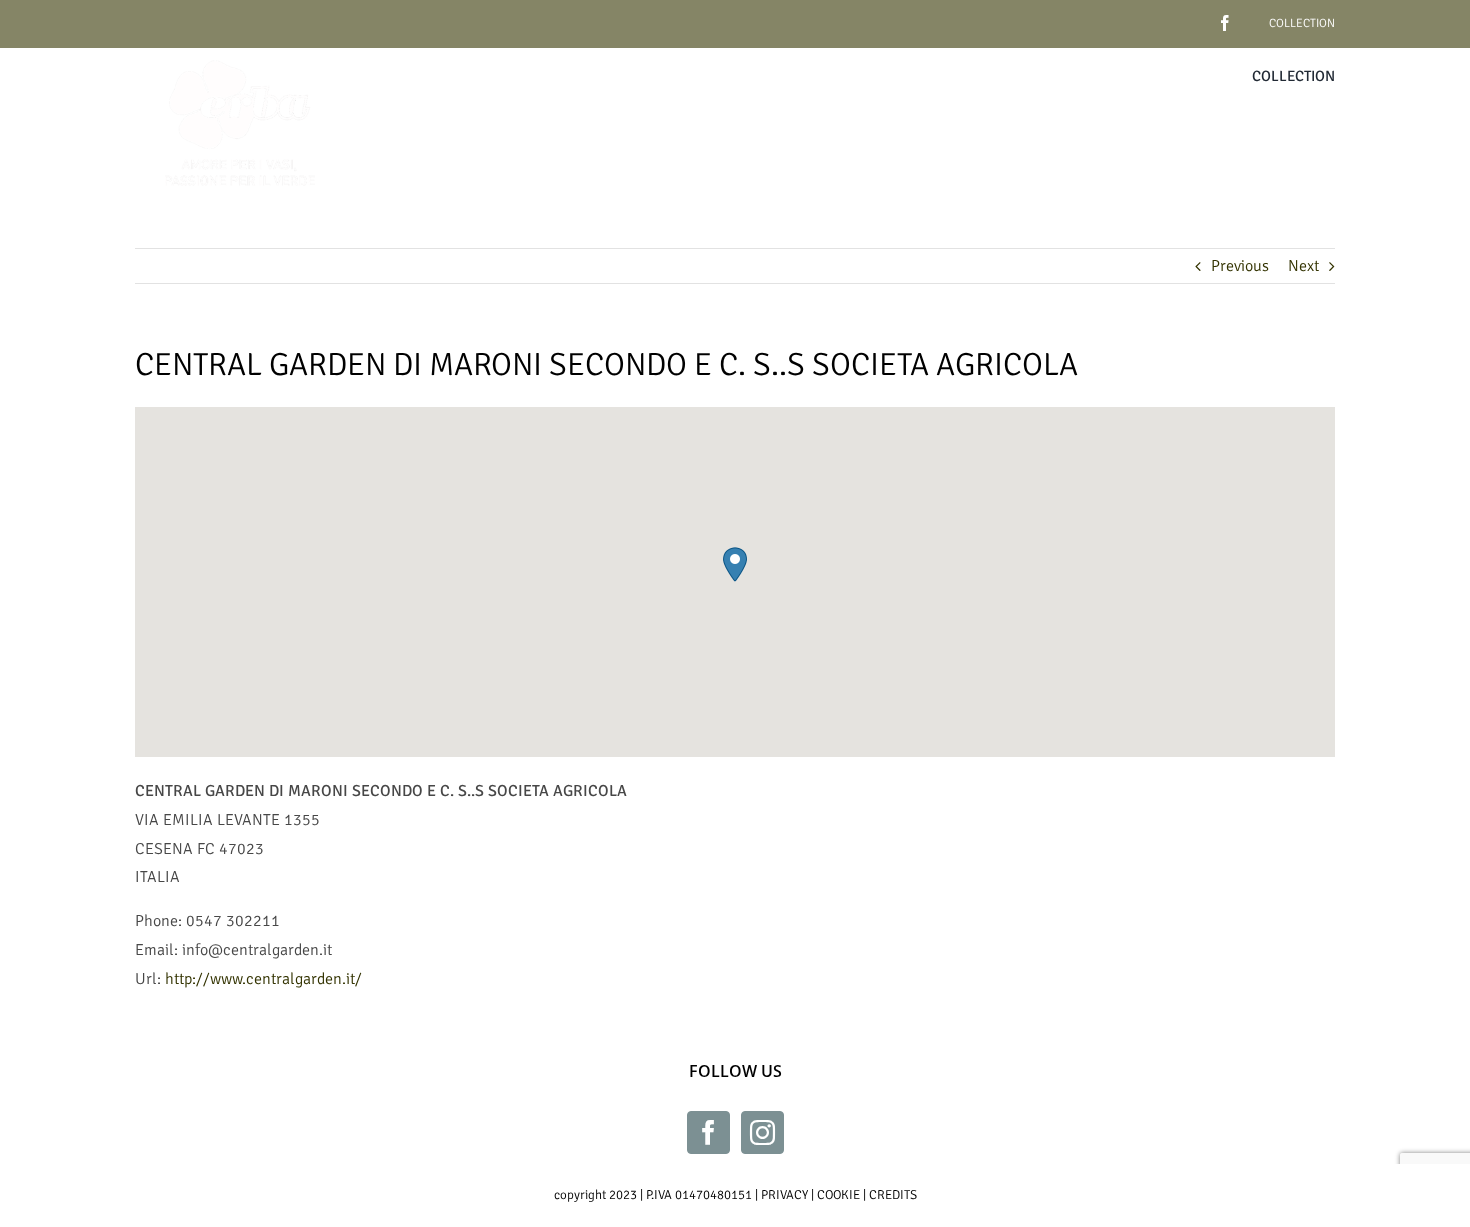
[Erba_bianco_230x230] (240, 56)
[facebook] (1194, 15)
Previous (1240, 266)
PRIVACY (784, 1195)
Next (1303, 266)
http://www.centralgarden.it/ (263, 979)
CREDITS (893, 1195)
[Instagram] (762, 1132)
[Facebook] (708, 1132)
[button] (735, 564)
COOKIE (838, 1195)
